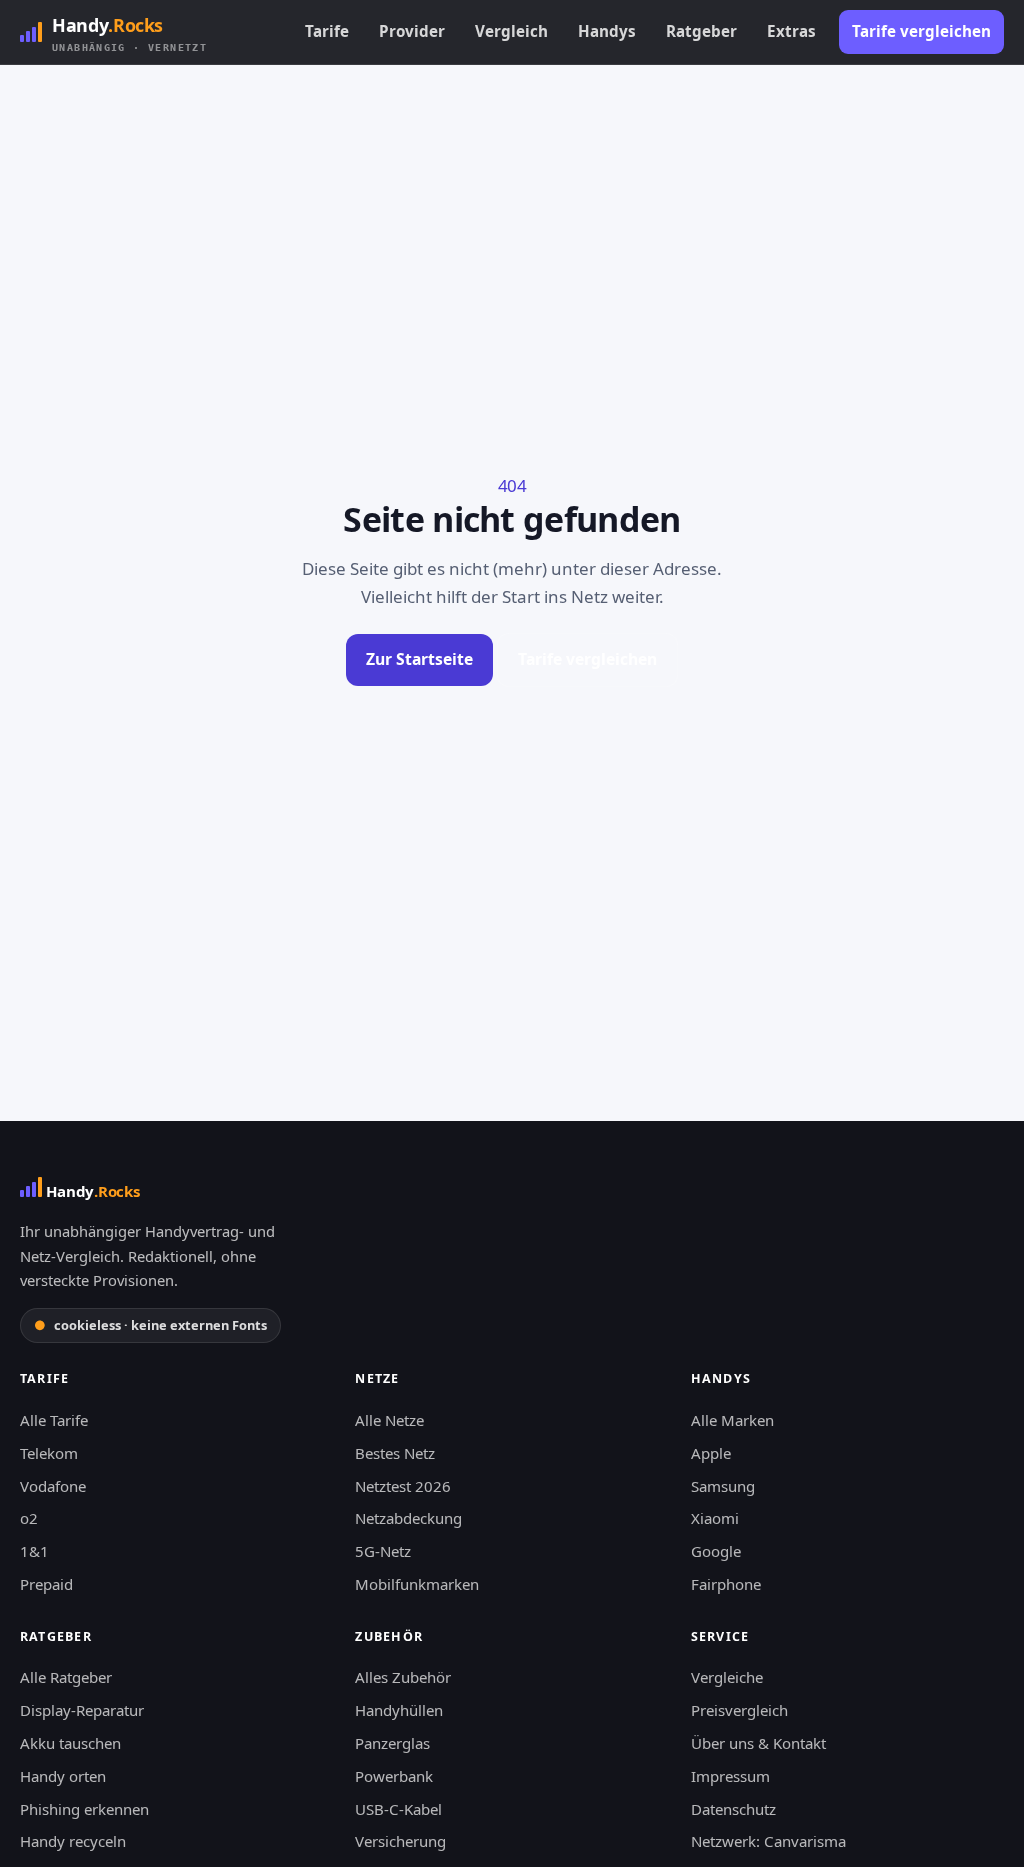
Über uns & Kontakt (758, 1743)
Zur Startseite (419, 659)
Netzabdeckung (408, 1518)
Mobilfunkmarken (417, 1584)
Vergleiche (727, 1677)
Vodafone (53, 1486)
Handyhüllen (399, 1710)
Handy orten (63, 1776)
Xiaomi (715, 1518)
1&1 (34, 1551)
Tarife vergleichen (921, 31)
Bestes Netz (395, 1453)
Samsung (723, 1486)
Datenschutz (733, 1809)
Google (716, 1551)
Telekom (49, 1453)
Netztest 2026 (403, 1486)
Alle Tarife (54, 1420)
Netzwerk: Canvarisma (768, 1841)
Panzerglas (392, 1743)
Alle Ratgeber (66, 1677)
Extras (791, 31)
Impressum (730, 1776)
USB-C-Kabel (398, 1809)
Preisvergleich (739, 1710)
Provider (412, 31)
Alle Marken (732, 1420)
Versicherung (400, 1841)
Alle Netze (389, 1420)
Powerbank (394, 1776)
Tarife (327, 31)
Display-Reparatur (82, 1710)
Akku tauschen (70, 1743)
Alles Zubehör (403, 1677)
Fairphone (726, 1584)
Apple (711, 1453)
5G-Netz (383, 1551)
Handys (607, 31)
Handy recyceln (73, 1841)
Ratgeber (701, 31)
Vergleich (511, 31)
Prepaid (46, 1584)
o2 (29, 1518)
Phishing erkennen (84, 1809)
